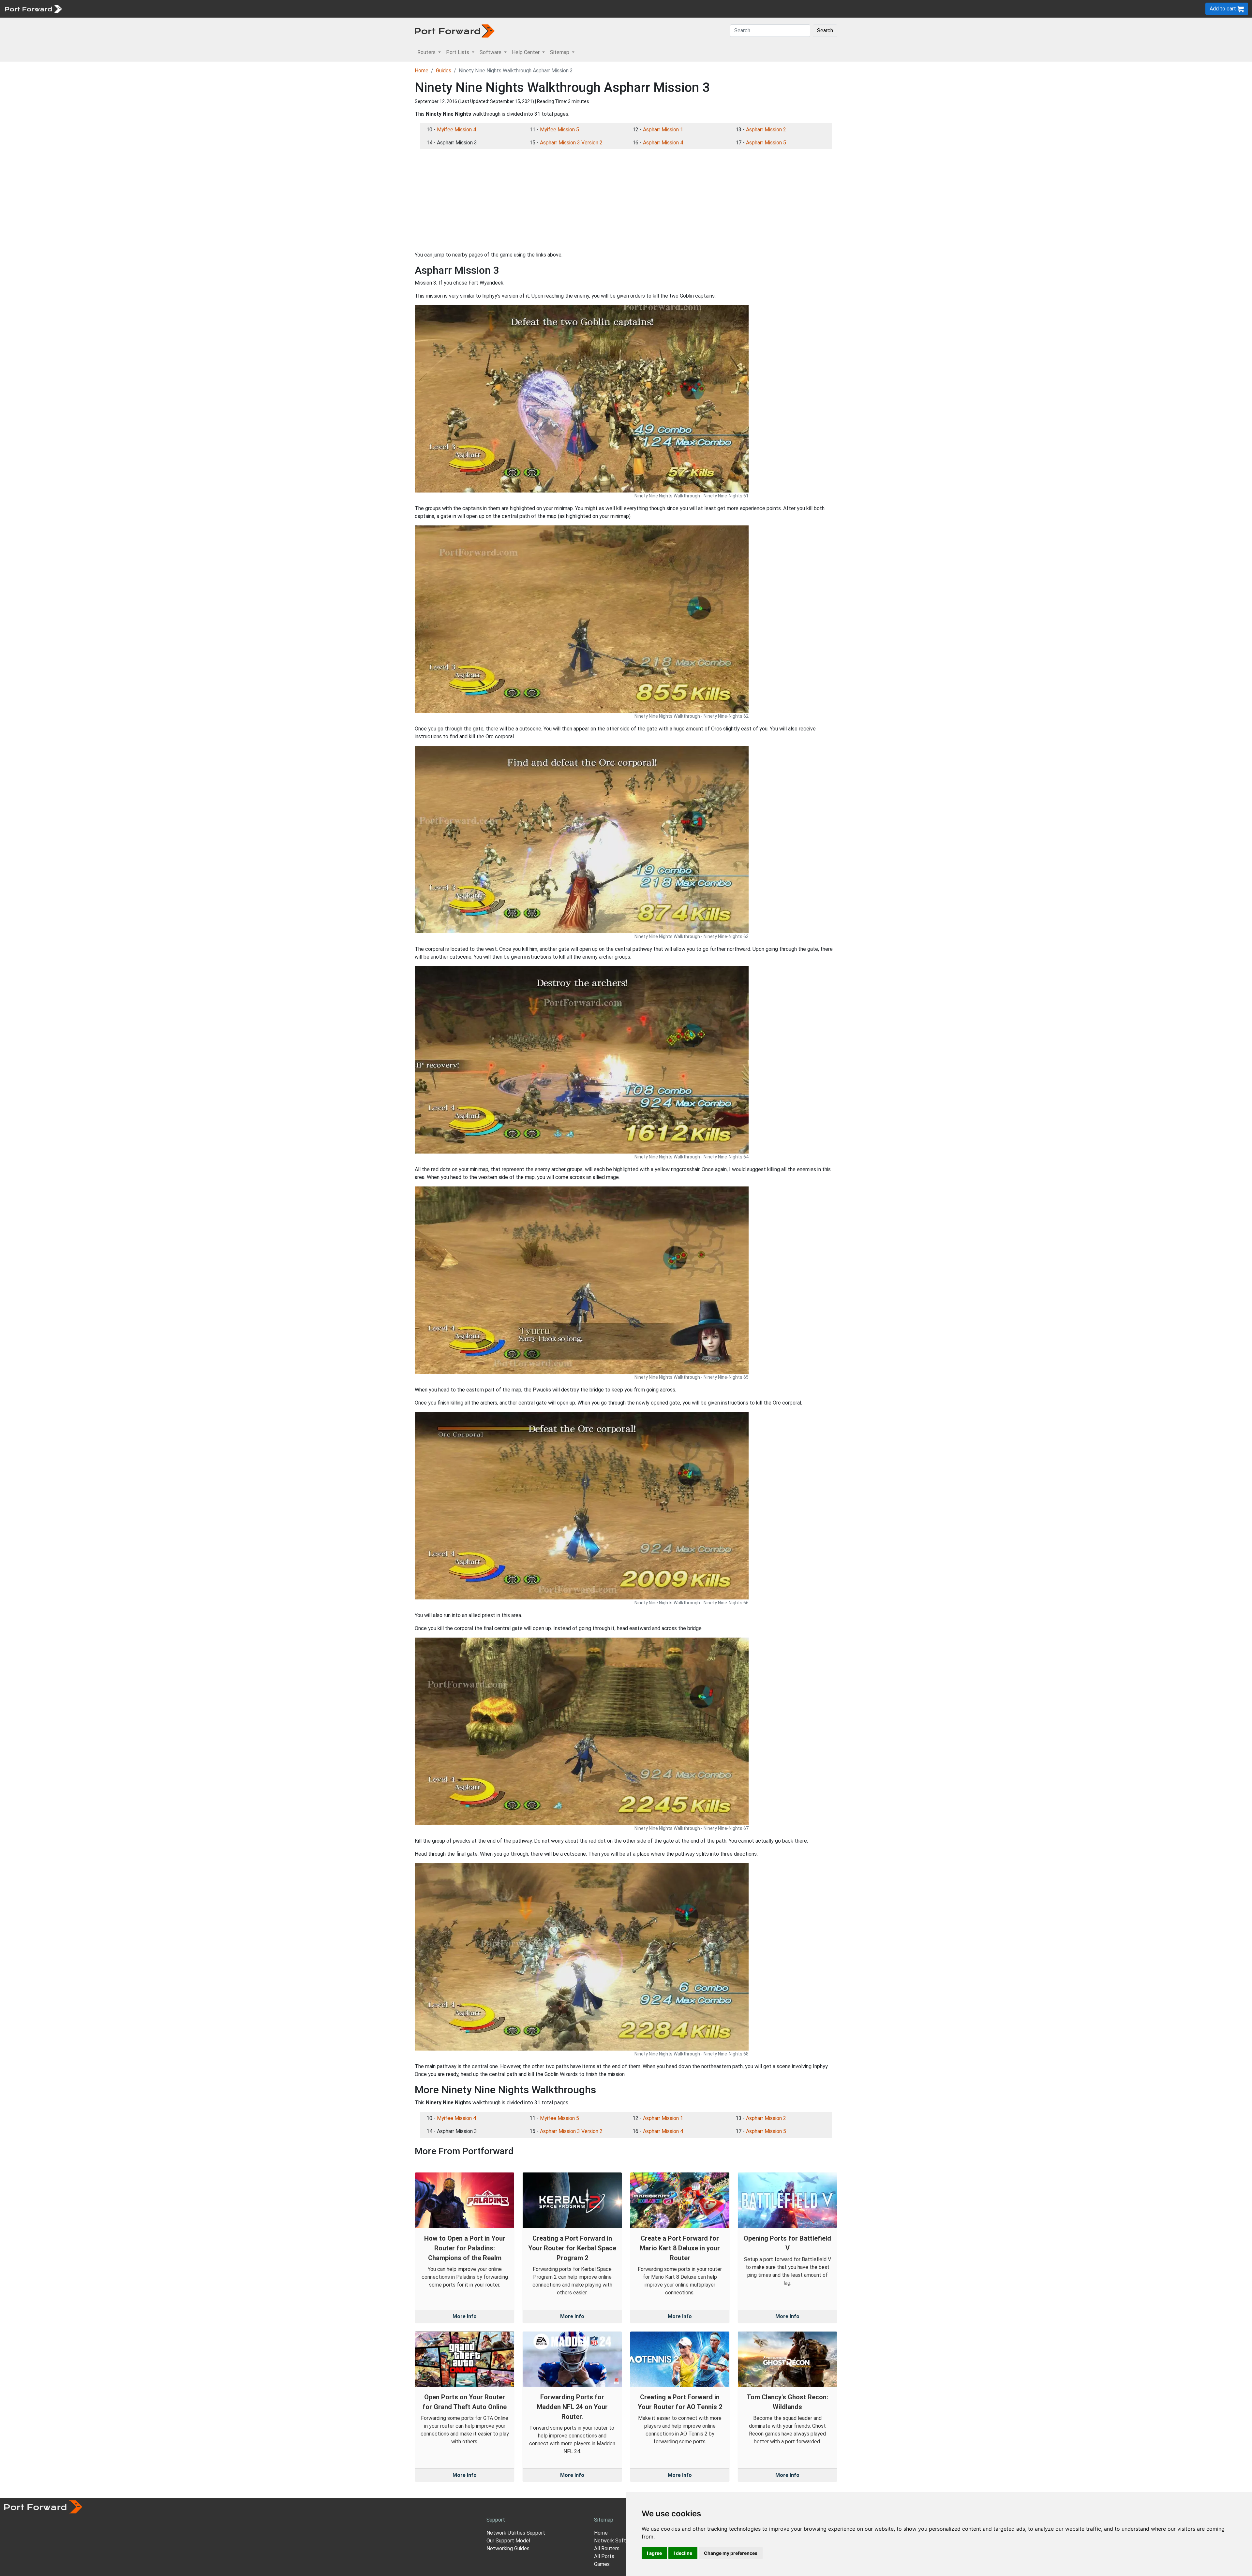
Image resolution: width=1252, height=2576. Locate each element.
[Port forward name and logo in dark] (455, 30)
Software (143, 9)
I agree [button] (654, 2553)
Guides (444, 71)
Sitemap (202, 9)
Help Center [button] (526, 52)
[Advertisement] (626, 200)
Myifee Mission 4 (456, 130)
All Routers (607, 2548)
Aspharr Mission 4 (663, 143)
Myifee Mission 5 (559, 130)
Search (825, 30)
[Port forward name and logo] (33, 8)
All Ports (604, 2556)
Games (602, 2564)
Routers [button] (427, 52)
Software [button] (491, 52)
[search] (220, 9)
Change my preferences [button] (731, 2553)
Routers (90, 9)
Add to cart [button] (1223, 9)
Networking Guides (508, 2548)
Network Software (616, 2541)
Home (422, 71)
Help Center (173, 9)
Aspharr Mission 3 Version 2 (571, 143)
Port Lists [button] (458, 52)
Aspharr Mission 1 (663, 130)
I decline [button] (683, 2553)
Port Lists (116, 9)
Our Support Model (508, 2541)
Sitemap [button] (560, 52)
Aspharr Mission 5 (766, 143)
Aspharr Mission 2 (766, 130)
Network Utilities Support (516, 2533)
